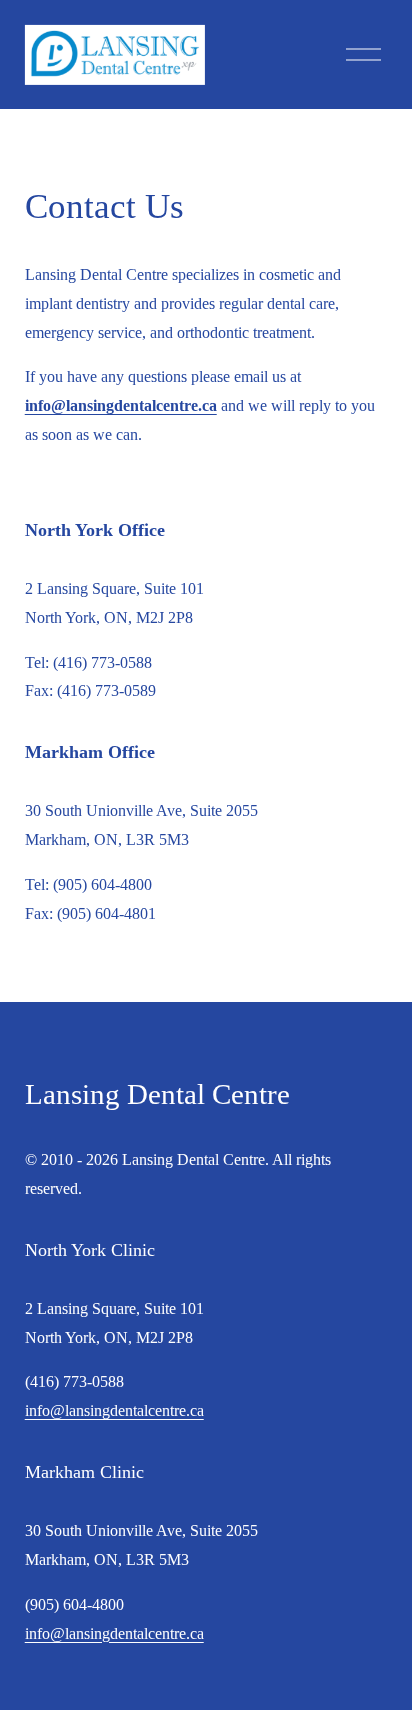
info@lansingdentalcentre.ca (114, 1410)
